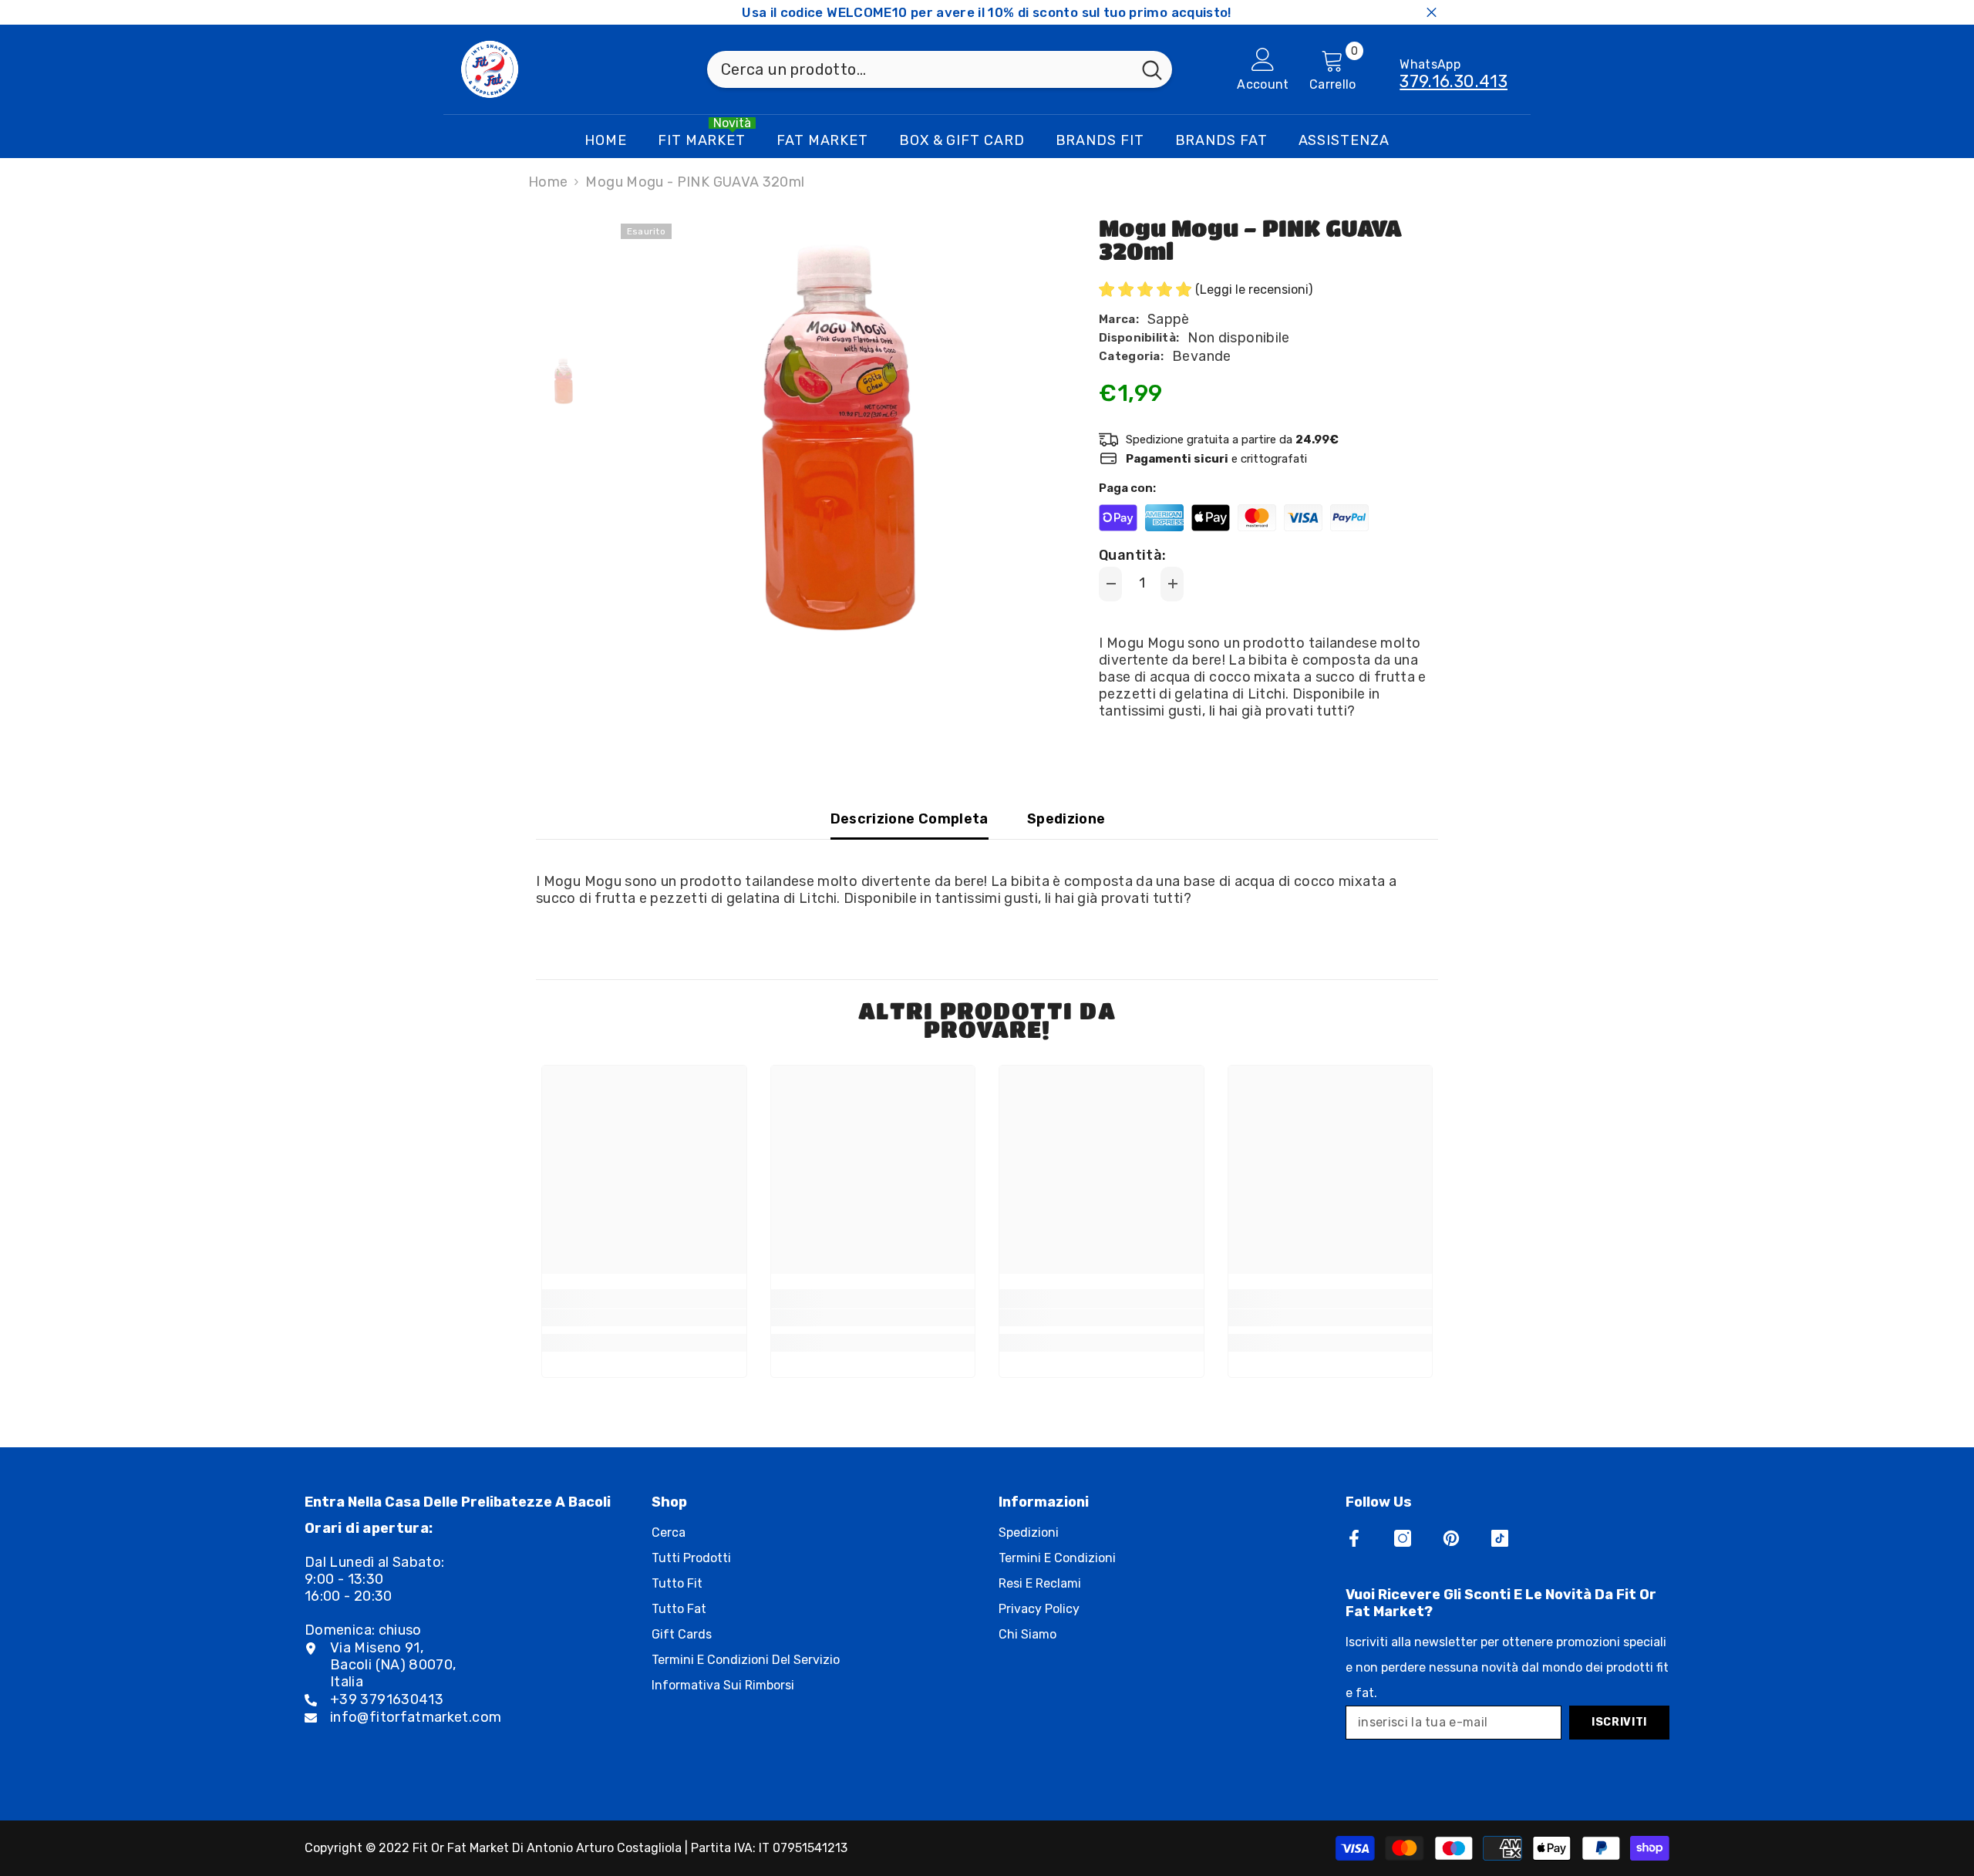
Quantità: (1132, 555)
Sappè (1169, 319)
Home (548, 182)
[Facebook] (1354, 1538)
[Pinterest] (1451, 1538)
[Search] (940, 69)
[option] (833, 436)
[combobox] (920, 69)
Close (1432, 13)
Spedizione (1066, 819)
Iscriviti (1619, 1722)
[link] (644, 1318)
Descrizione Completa (910, 819)
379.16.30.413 (1454, 81)
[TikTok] (1500, 1538)
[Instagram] (1403, 1538)
